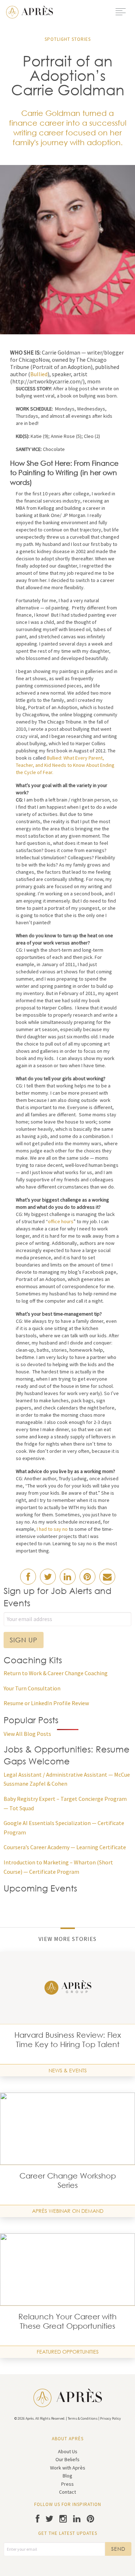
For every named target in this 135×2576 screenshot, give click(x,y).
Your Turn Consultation (32, 1688)
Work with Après (68, 2468)
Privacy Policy (111, 2418)
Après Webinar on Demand (68, 2211)
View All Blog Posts (27, 1734)
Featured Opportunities (68, 2352)
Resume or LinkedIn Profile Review (46, 1703)
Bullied (39, 374)
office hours (61, 1221)
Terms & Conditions (83, 2418)
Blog (67, 2476)
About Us (68, 2451)
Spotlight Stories (68, 39)
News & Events (68, 2070)
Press (67, 2484)
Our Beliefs (67, 2459)
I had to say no (52, 1529)
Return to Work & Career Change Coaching (56, 1673)
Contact (67, 2492)
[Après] (30, 11)
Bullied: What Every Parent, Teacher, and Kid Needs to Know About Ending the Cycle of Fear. (65, 765)
